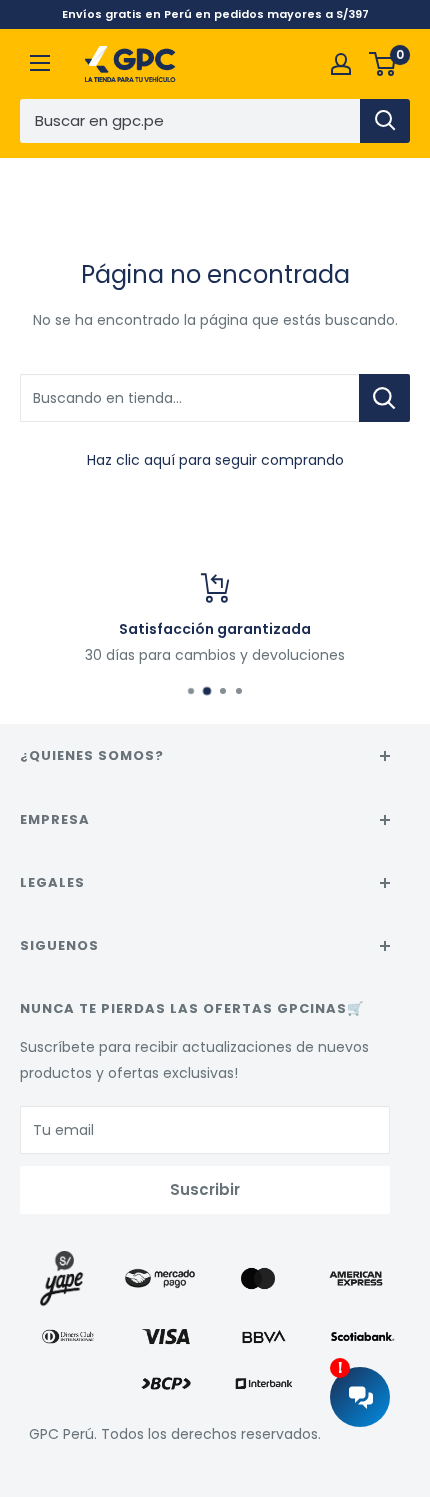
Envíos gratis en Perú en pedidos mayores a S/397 (215, 14)
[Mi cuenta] (341, 64)
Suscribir (205, 1189)
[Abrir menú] (40, 63)
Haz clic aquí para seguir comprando (215, 460)
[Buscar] (385, 121)
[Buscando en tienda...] (384, 398)
